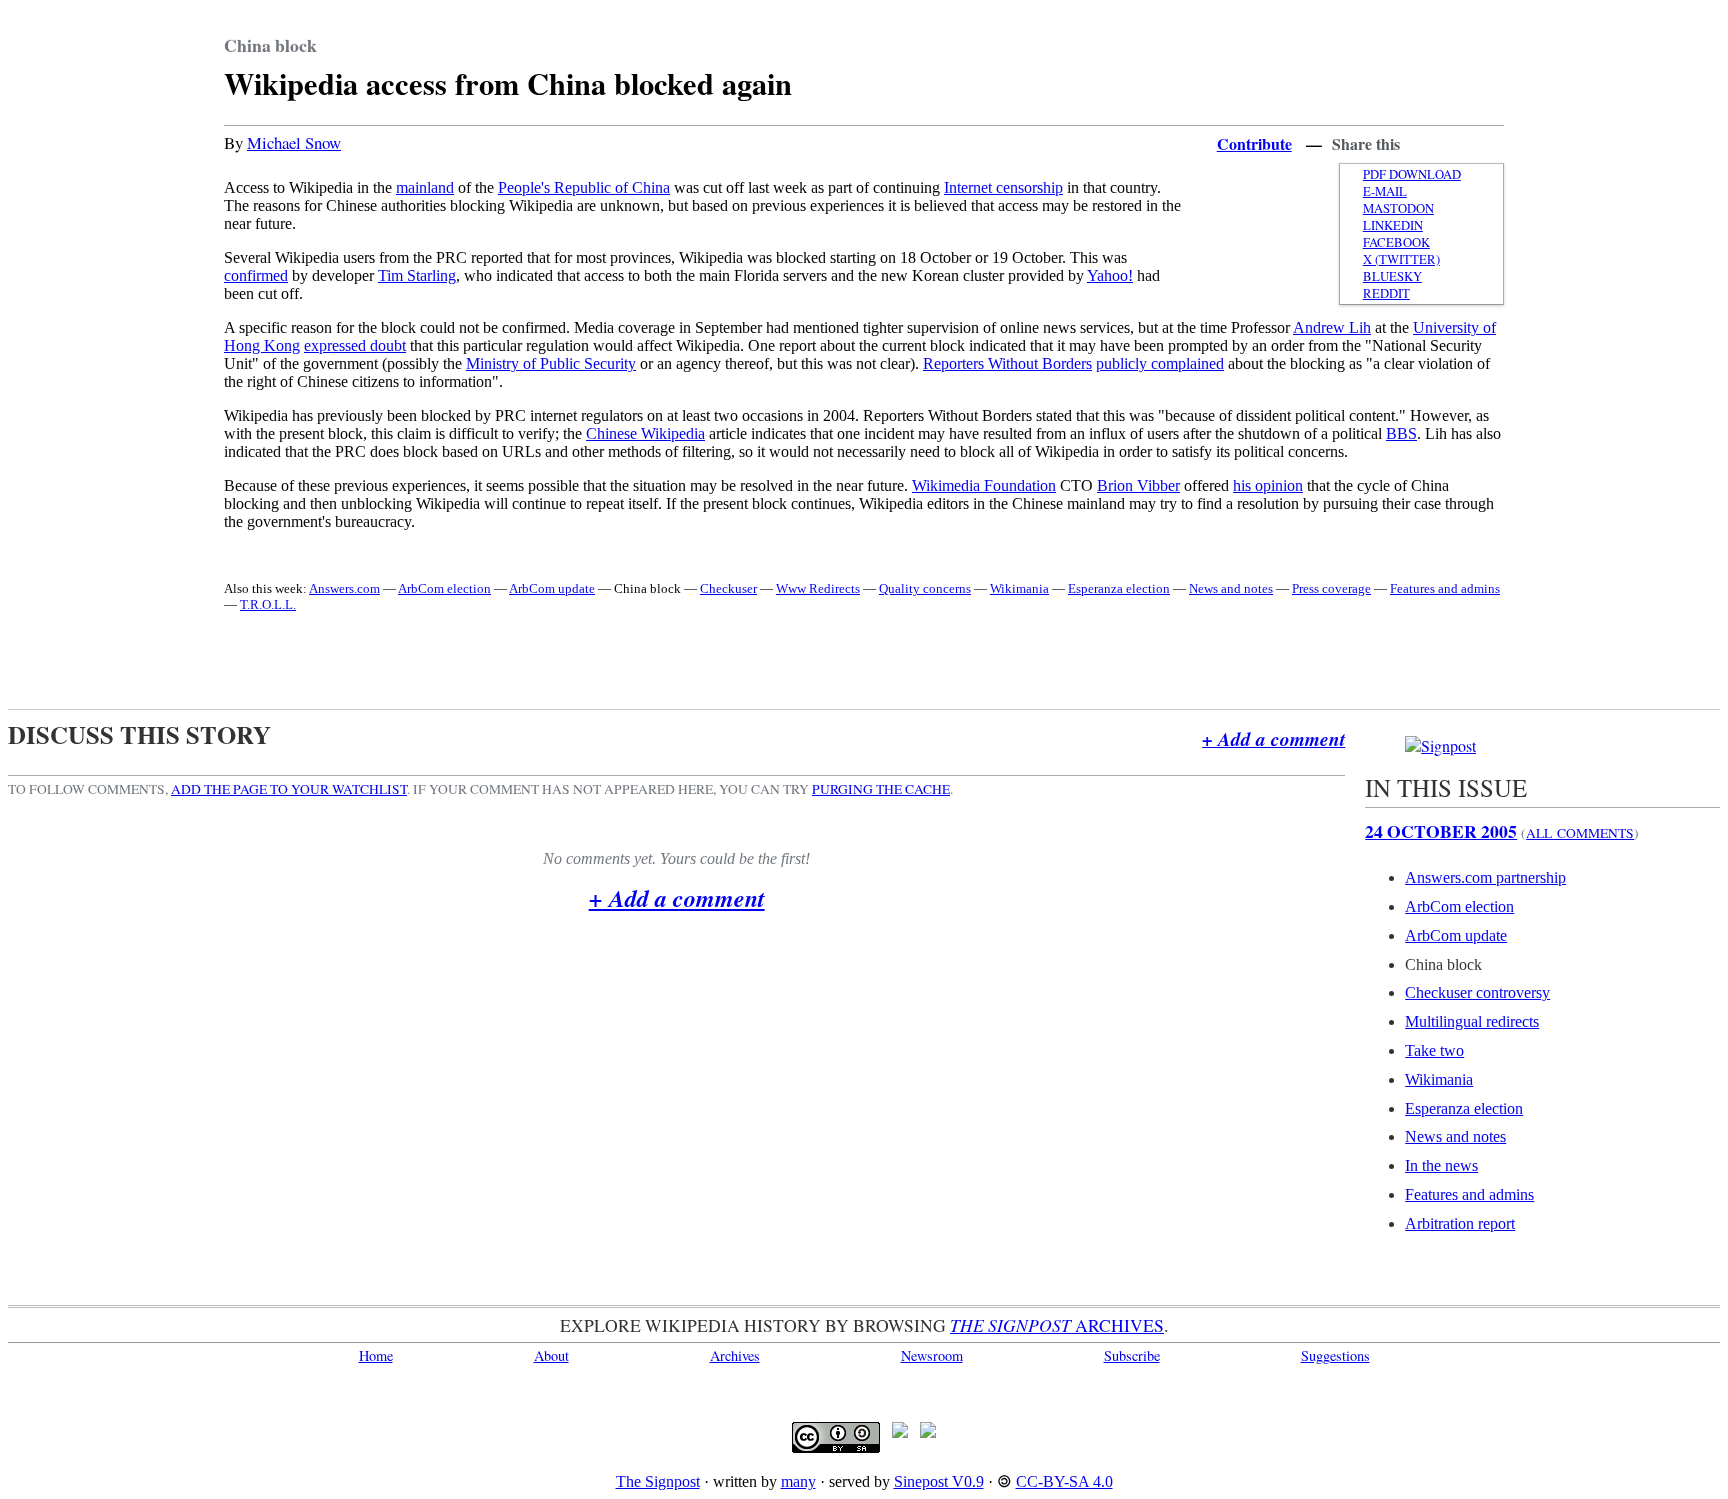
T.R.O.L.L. (268, 604)
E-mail (1385, 191)
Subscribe (1132, 1355)
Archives (735, 1355)
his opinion (1268, 485)
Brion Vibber (1138, 485)
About (551, 1355)
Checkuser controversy (1477, 992)
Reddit (1386, 293)
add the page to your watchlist (289, 789)
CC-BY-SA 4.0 (1064, 1481)
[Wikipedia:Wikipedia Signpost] (1440, 745)
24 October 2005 (1441, 831)
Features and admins (1445, 588)
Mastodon (1398, 208)
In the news (1441, 1165)
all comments (1580, 833)
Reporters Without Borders (1007, 363)
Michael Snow (294, 142)
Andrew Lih (1332, 327)
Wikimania (1019, 588)
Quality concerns (925, 588)
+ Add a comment (1273, 738)
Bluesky (1392, 276)
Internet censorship (1003, 187)
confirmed (256, 275)
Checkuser (728, 588)
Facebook (1396, 242)
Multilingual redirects (1472, 1021)
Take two (1434, 1050)
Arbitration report (1460, 1223)
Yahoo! (1110, 275)
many (798, 1481)
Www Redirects (818, 588)
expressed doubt (355, 345)
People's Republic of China (584, 187)
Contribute (1254, 143)
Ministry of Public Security (551, 363)
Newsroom (932, 1355)
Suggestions (1335, 1355)
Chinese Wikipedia (645, 433)
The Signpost (658, 1481)
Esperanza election (1119, 588)
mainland (425, 187)
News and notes (1231, 588)
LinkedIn (1393, 225)
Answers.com (344, 588)
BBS (1401, 433)
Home (376, 1355)
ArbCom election (444, 588)
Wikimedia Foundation (984, 485)
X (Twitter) (1401, 259)
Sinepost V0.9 (939, 1481)
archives (1057, 1325)
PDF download (1412, 174)
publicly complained (1160, 363)
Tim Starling (417, 275)
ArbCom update (552, 588)
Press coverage (1331, 588)
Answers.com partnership (1485, 877)
